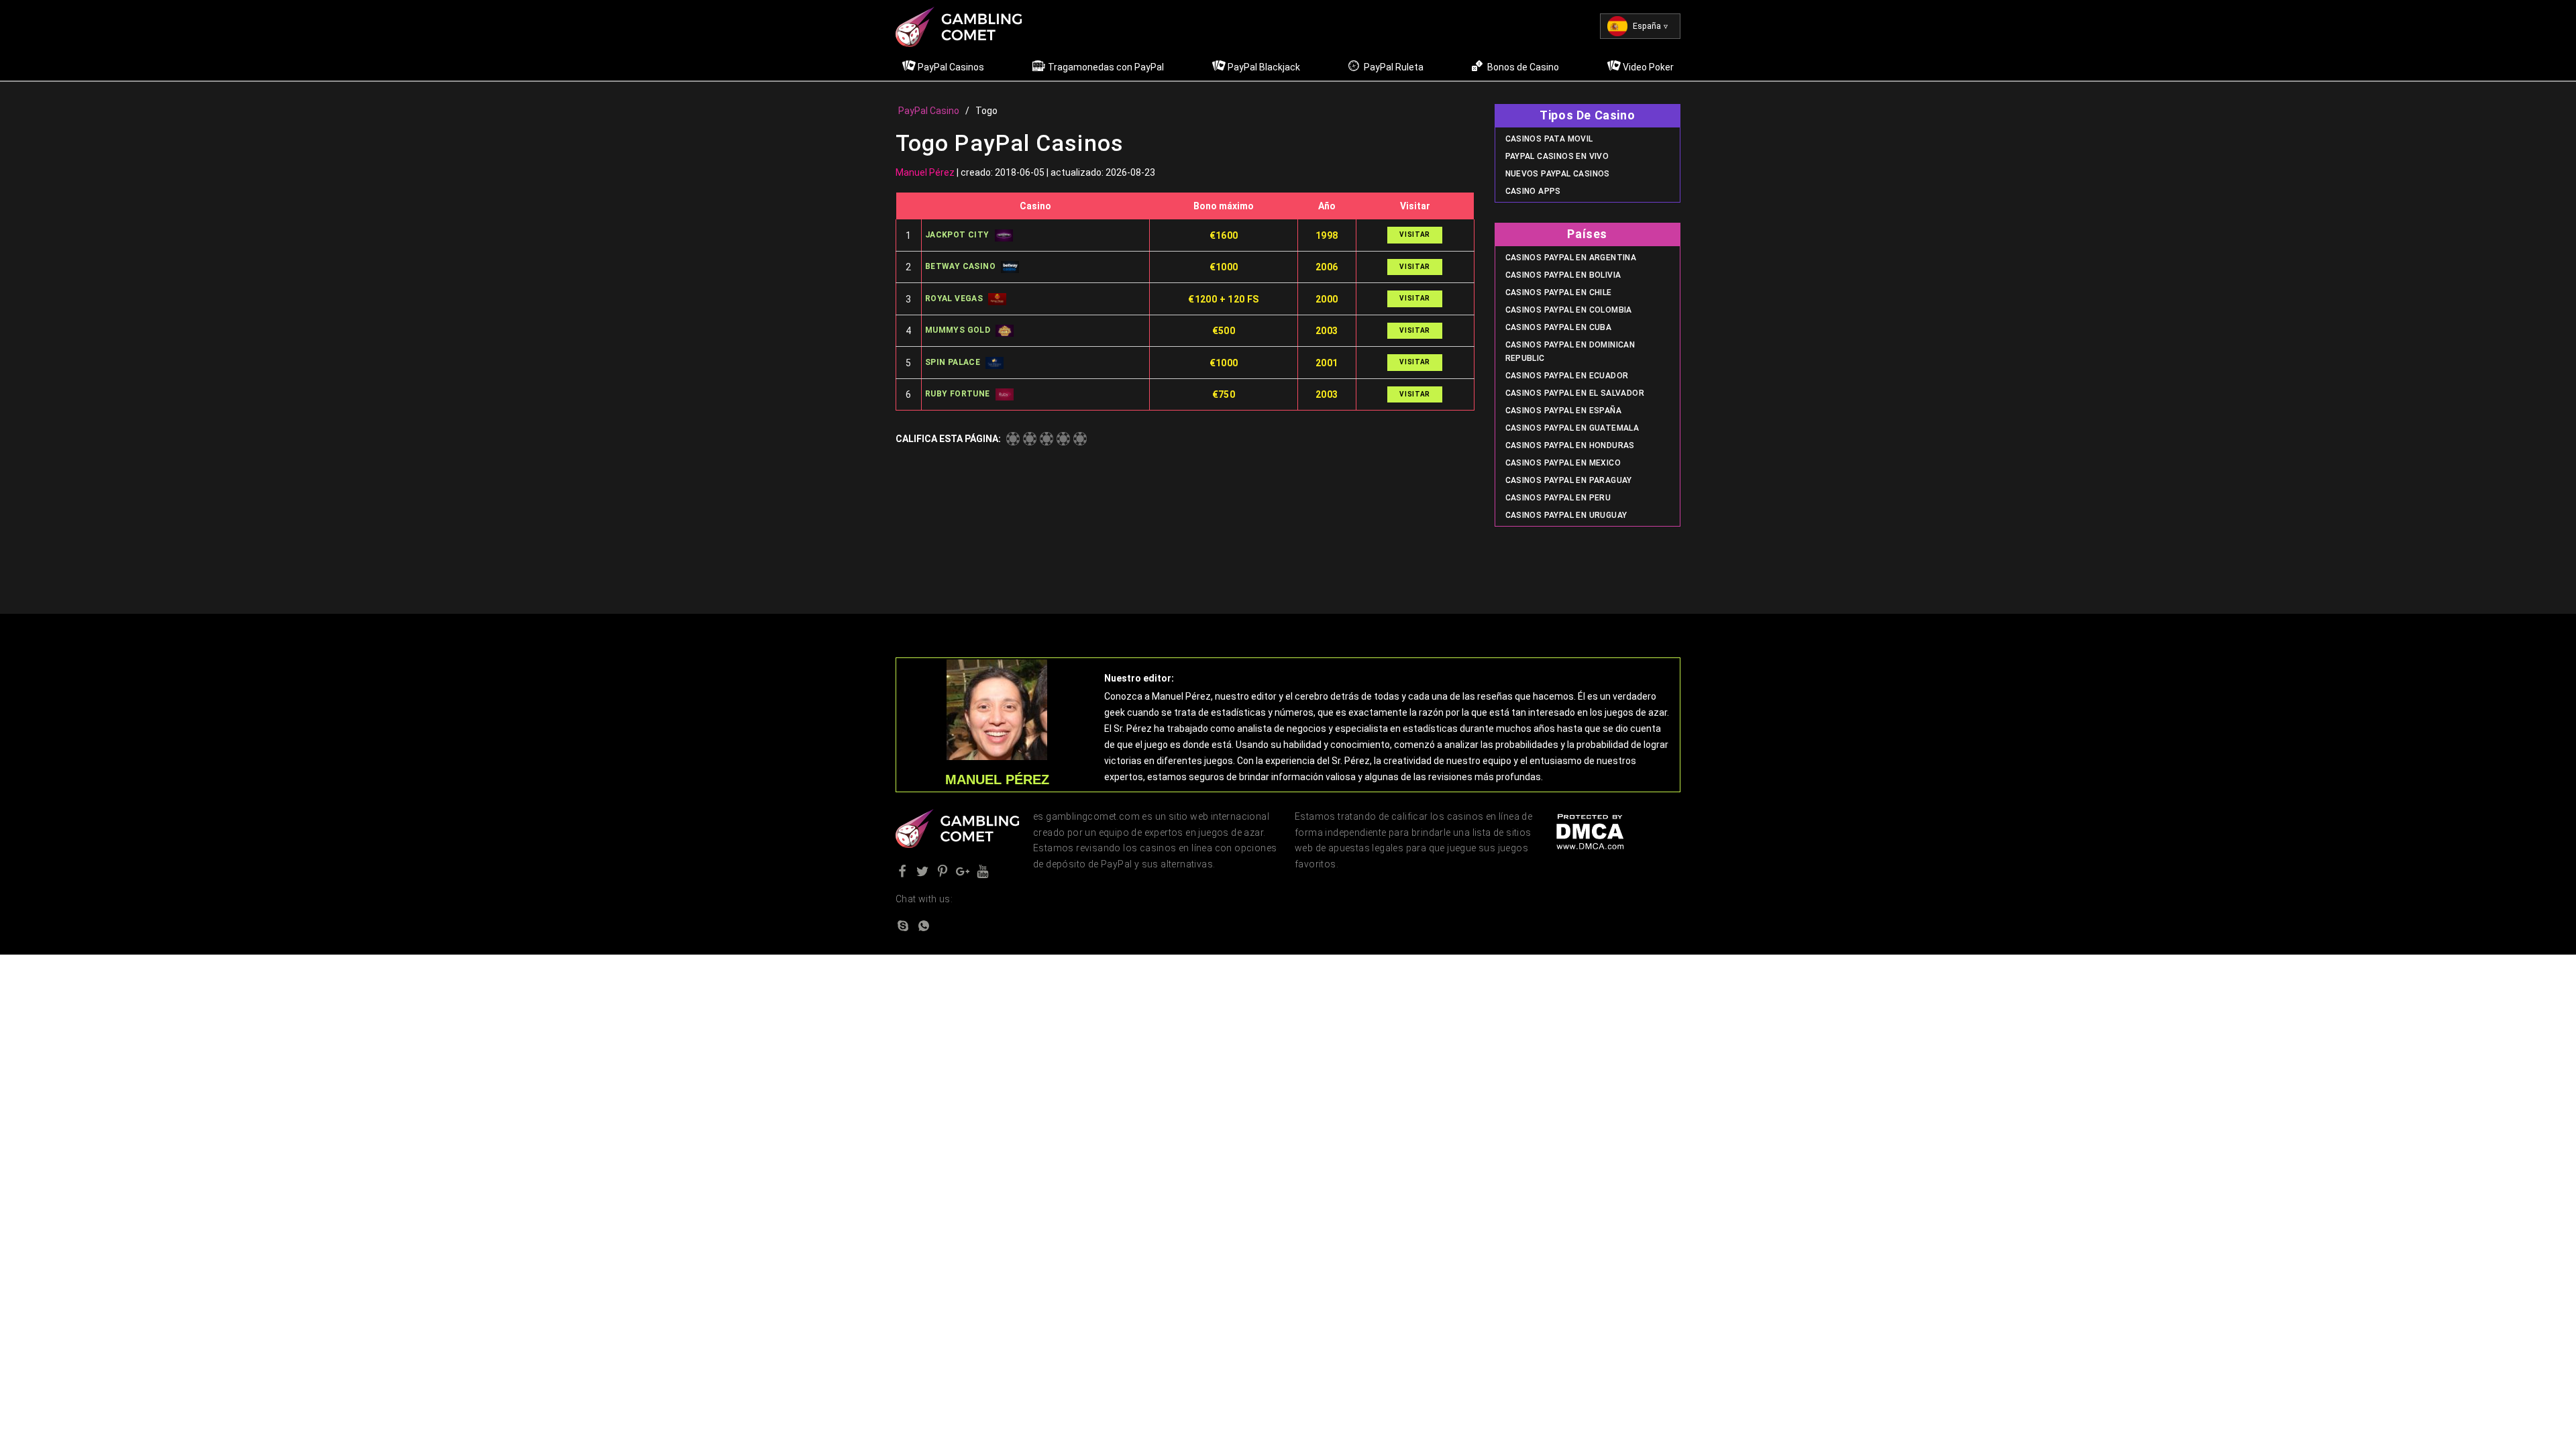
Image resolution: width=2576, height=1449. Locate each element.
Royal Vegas (954, 299)
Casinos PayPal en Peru (1558, 498)
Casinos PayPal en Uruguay (1566, 515)
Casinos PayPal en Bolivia (1563, 275)
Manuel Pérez (925, 172)
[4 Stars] (1063, 439)
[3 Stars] (1046, 439)
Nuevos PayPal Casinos (1558, 174)
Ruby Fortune (958, 394)
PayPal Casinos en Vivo (1557, 156)
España (1647, 26)
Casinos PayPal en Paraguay (1569, 480)
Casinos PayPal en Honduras (1570, 445)
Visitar (1415, 234)
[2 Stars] (1030, 439)
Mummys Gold (958, 330)
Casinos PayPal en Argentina (1571, 258)
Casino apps (1533, 191)
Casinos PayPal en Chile (1559, 292)
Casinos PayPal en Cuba (1559, 327)
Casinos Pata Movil (1549, 139)
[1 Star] (1013, 439)
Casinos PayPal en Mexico (1563, 463)
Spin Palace (953, 362)
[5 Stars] (1080, 439)
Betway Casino (960, 266)
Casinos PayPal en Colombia (1569, 310)
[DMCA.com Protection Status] (1590, 830)
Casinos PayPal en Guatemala (1572, 428)
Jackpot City (957, 235)
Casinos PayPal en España (1564, 411)
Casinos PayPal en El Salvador (1575, 393)
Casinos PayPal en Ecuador (1567, 376)
